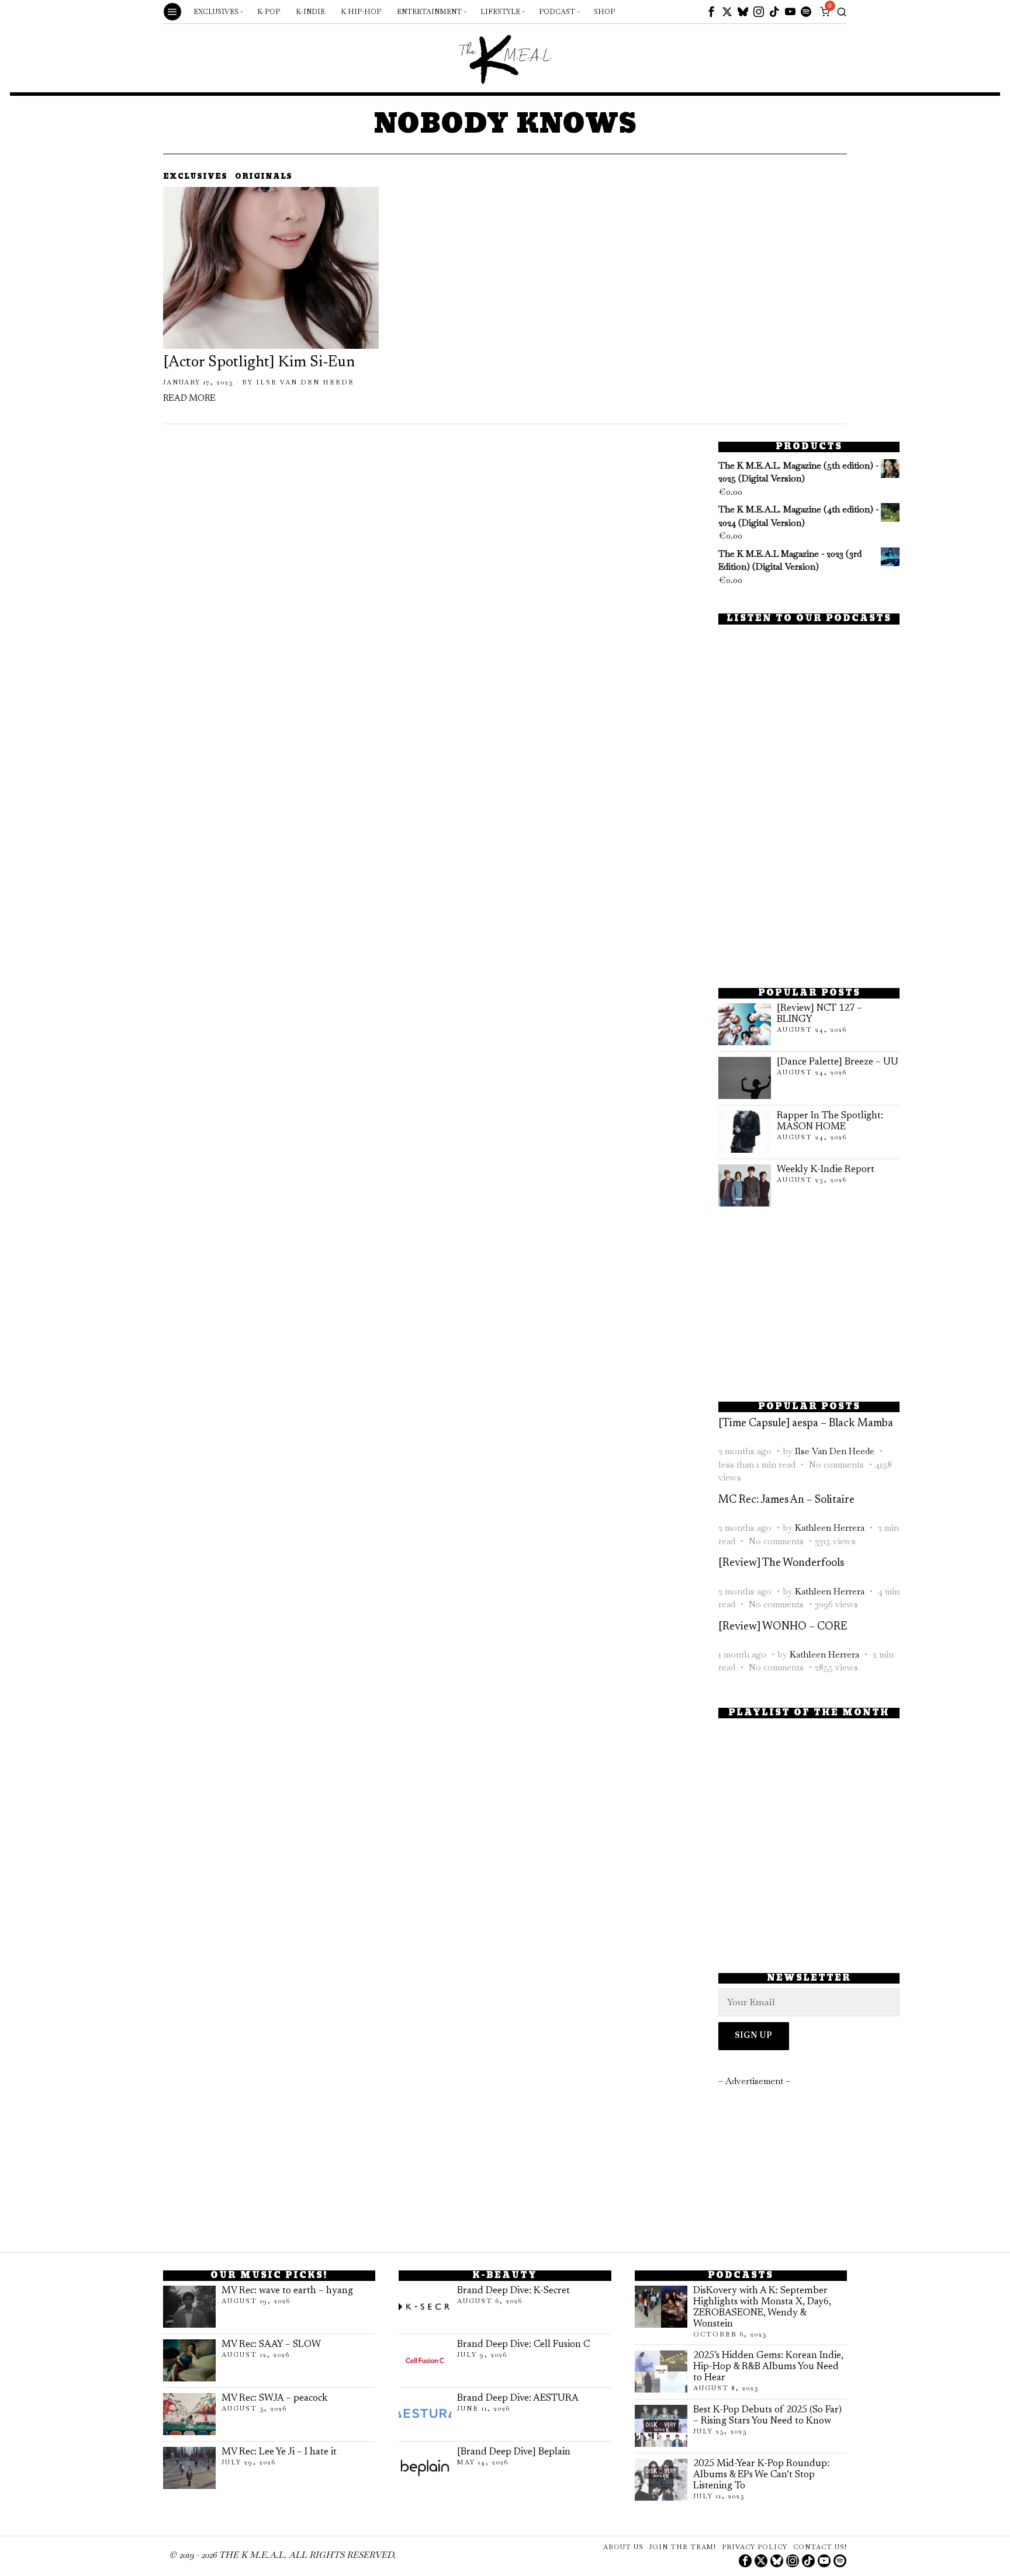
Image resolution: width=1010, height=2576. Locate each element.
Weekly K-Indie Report (826, 1170)
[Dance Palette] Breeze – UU (838, 1062)
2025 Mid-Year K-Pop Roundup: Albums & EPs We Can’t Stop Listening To (761, 2475)
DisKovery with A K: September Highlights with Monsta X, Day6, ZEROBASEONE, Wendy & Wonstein (762, 2308)
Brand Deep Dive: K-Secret (513, 2291)
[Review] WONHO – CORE (783, 1627)
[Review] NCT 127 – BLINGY (819, 1014)
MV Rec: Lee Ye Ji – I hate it (279, 2452)
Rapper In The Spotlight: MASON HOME (830, 1121)
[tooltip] (711, 12)
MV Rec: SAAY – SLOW (271, 2345)
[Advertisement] (809, 890)
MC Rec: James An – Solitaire (786, 1500)
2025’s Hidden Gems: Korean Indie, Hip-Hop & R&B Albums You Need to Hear (768, 2367)
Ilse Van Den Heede (305, 382)
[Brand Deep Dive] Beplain (514, 2452)
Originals (264, 177)
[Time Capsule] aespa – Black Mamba (806, 1424)
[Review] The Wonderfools (781, 1563)
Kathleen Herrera (830, 1528)
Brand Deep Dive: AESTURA (518, 2398)
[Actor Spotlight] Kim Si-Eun (259, 363)
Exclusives (195, 177)
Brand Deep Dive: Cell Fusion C (523, 2345)
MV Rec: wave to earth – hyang (287, 2291)
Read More (189, 399)
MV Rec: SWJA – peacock (274, 2398)
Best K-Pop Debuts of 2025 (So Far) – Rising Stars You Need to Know (767, 2416)
